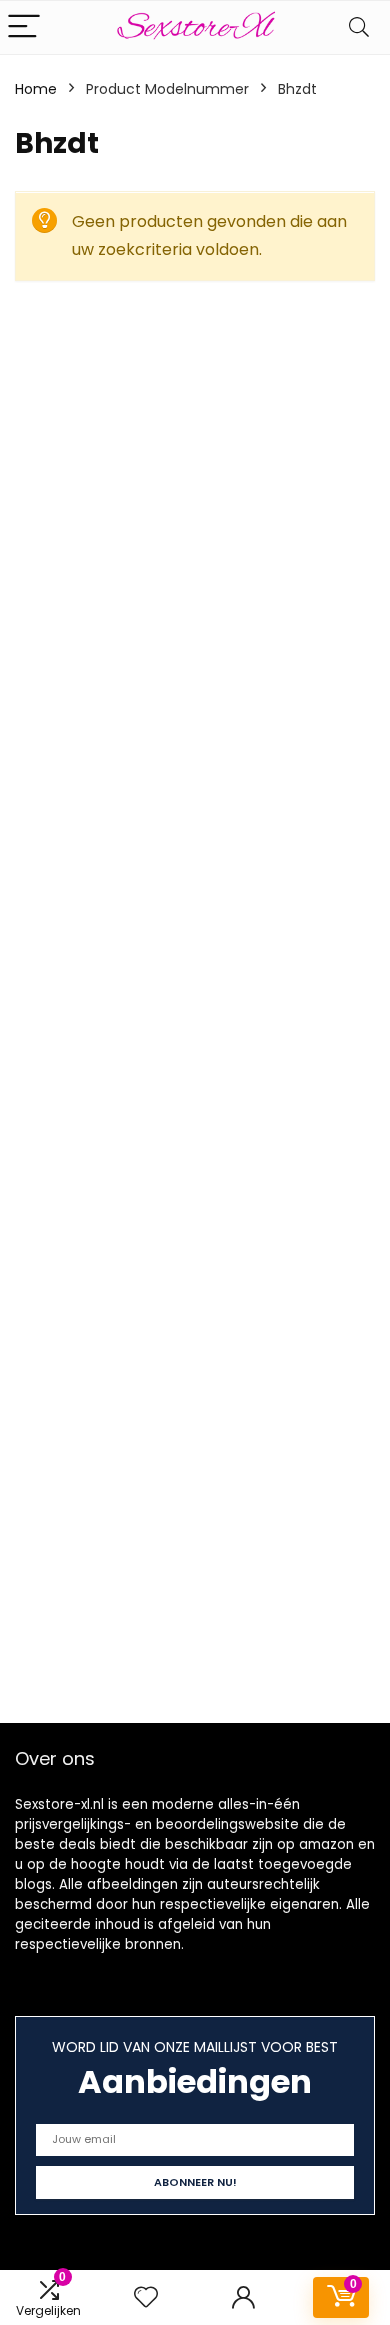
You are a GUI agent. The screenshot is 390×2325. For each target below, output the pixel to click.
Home (36, 89)
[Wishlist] (146, 2297)
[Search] (359, 27)
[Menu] (24, 27)
